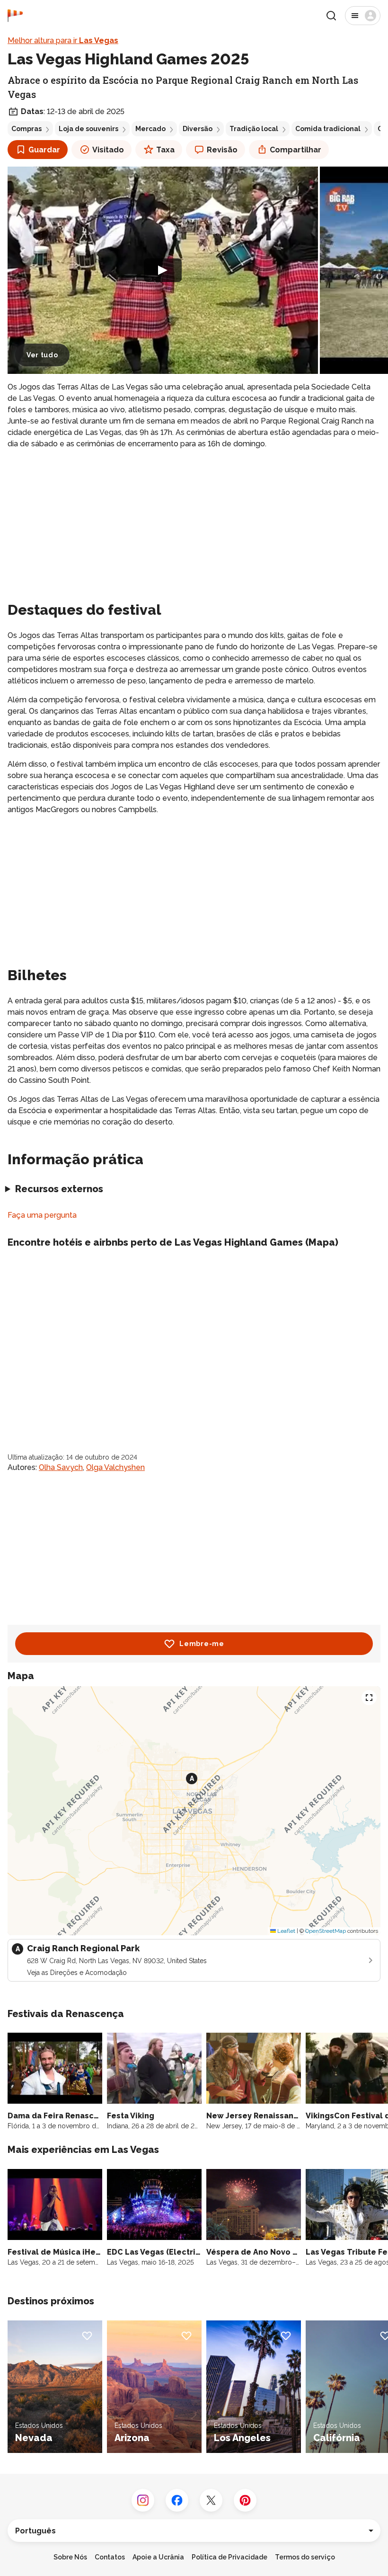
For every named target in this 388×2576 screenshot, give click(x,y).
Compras (26, 129)
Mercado (150, 129)
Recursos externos (59, 1189)
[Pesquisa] (331, 16)
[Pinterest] (245, 2500)
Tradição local (254, 129)
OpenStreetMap (326, 1931)
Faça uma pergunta (42, 1215)
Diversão (198, 129)
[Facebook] (177, 2500)
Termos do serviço (305, 2557)
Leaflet (286, 1931)
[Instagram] (143, 2500)
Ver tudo (42, 355)
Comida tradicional (328, 129)
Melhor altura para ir (63, 40)
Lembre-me (202, 1644)
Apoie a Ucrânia (158, 2557)
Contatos (110, 2557)
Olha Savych (61, 1467)
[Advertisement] (194, 523)
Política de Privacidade (229, 2557)
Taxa (165, 150)
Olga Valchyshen (115, 1467)
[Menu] (363, 16)
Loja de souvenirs (88, 129)
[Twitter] (211, 2500)
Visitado (108, 150)
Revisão (222, 150)
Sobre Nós (70, 2557)
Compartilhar (295, 150)
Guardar (44, 150)
